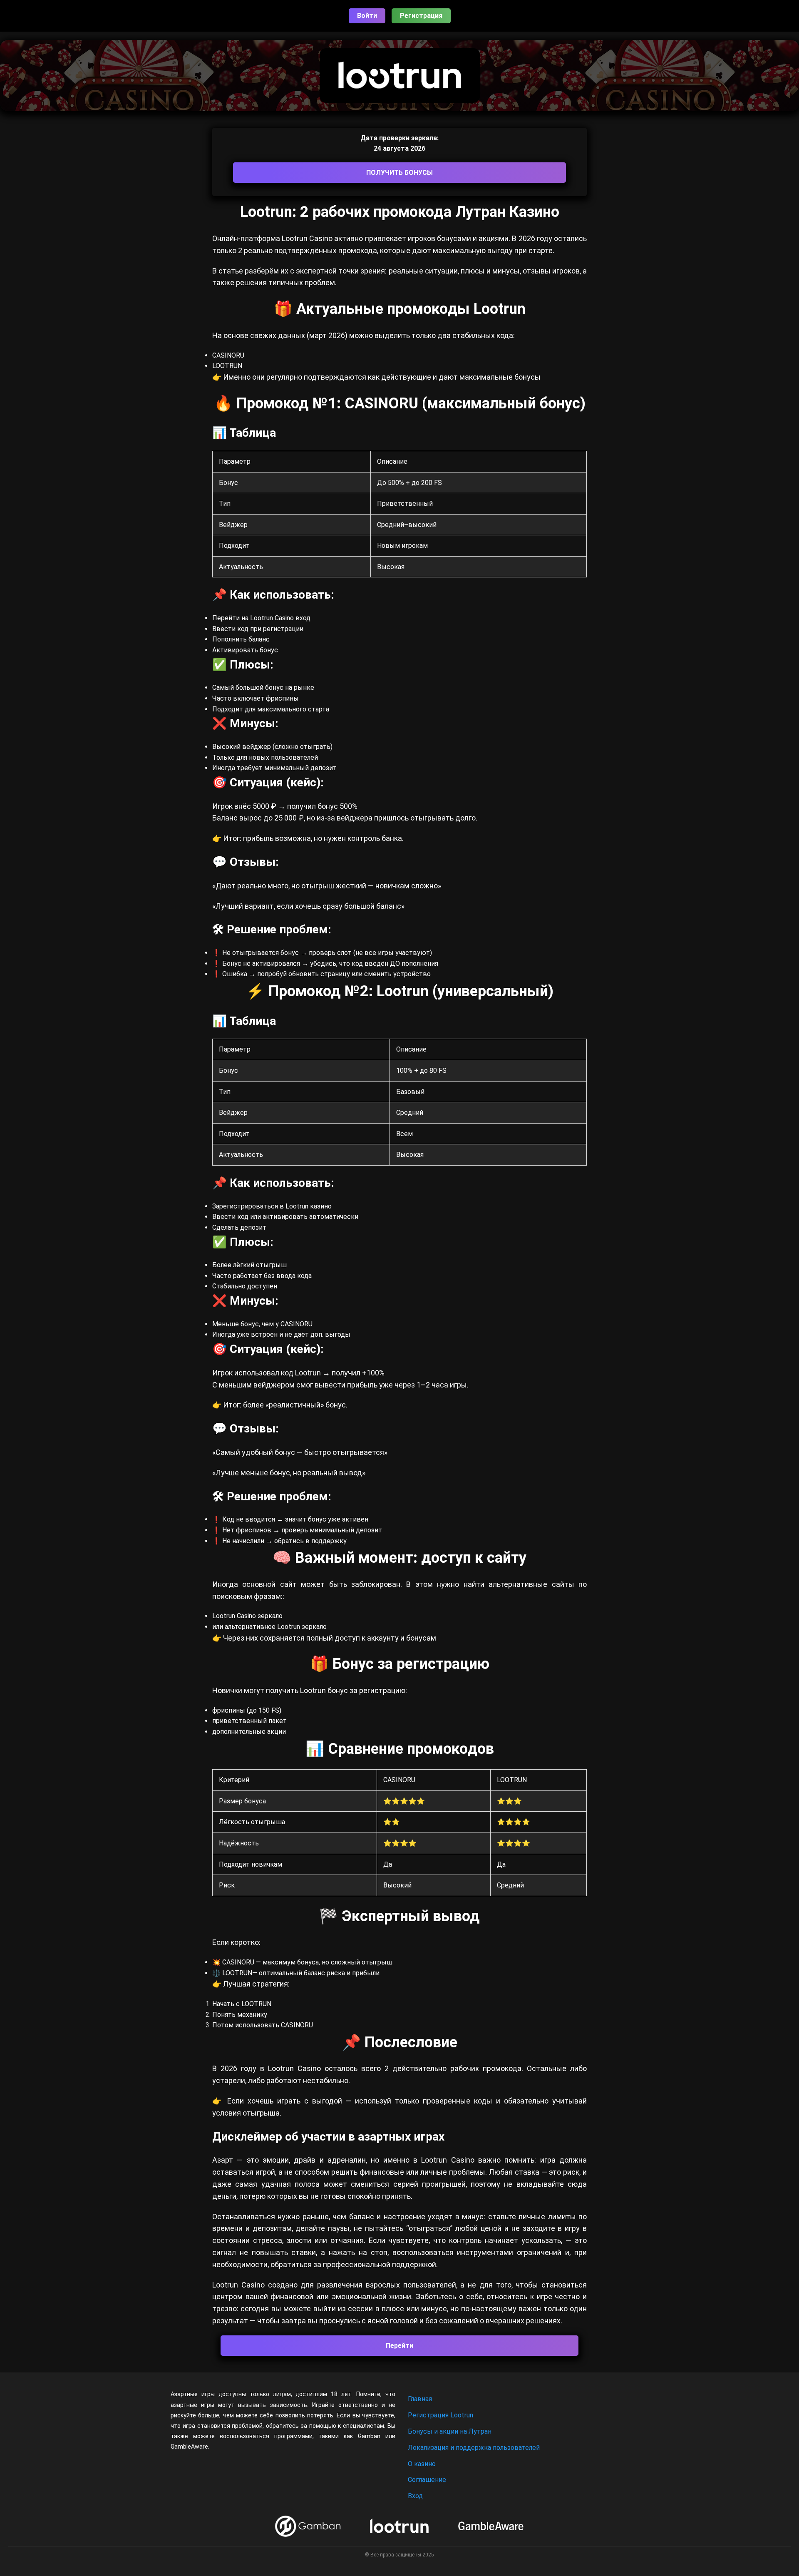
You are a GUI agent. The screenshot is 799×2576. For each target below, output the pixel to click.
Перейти (399, 2346)
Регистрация (421, 16)
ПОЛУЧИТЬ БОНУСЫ (399, 173)
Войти (367, 16)
